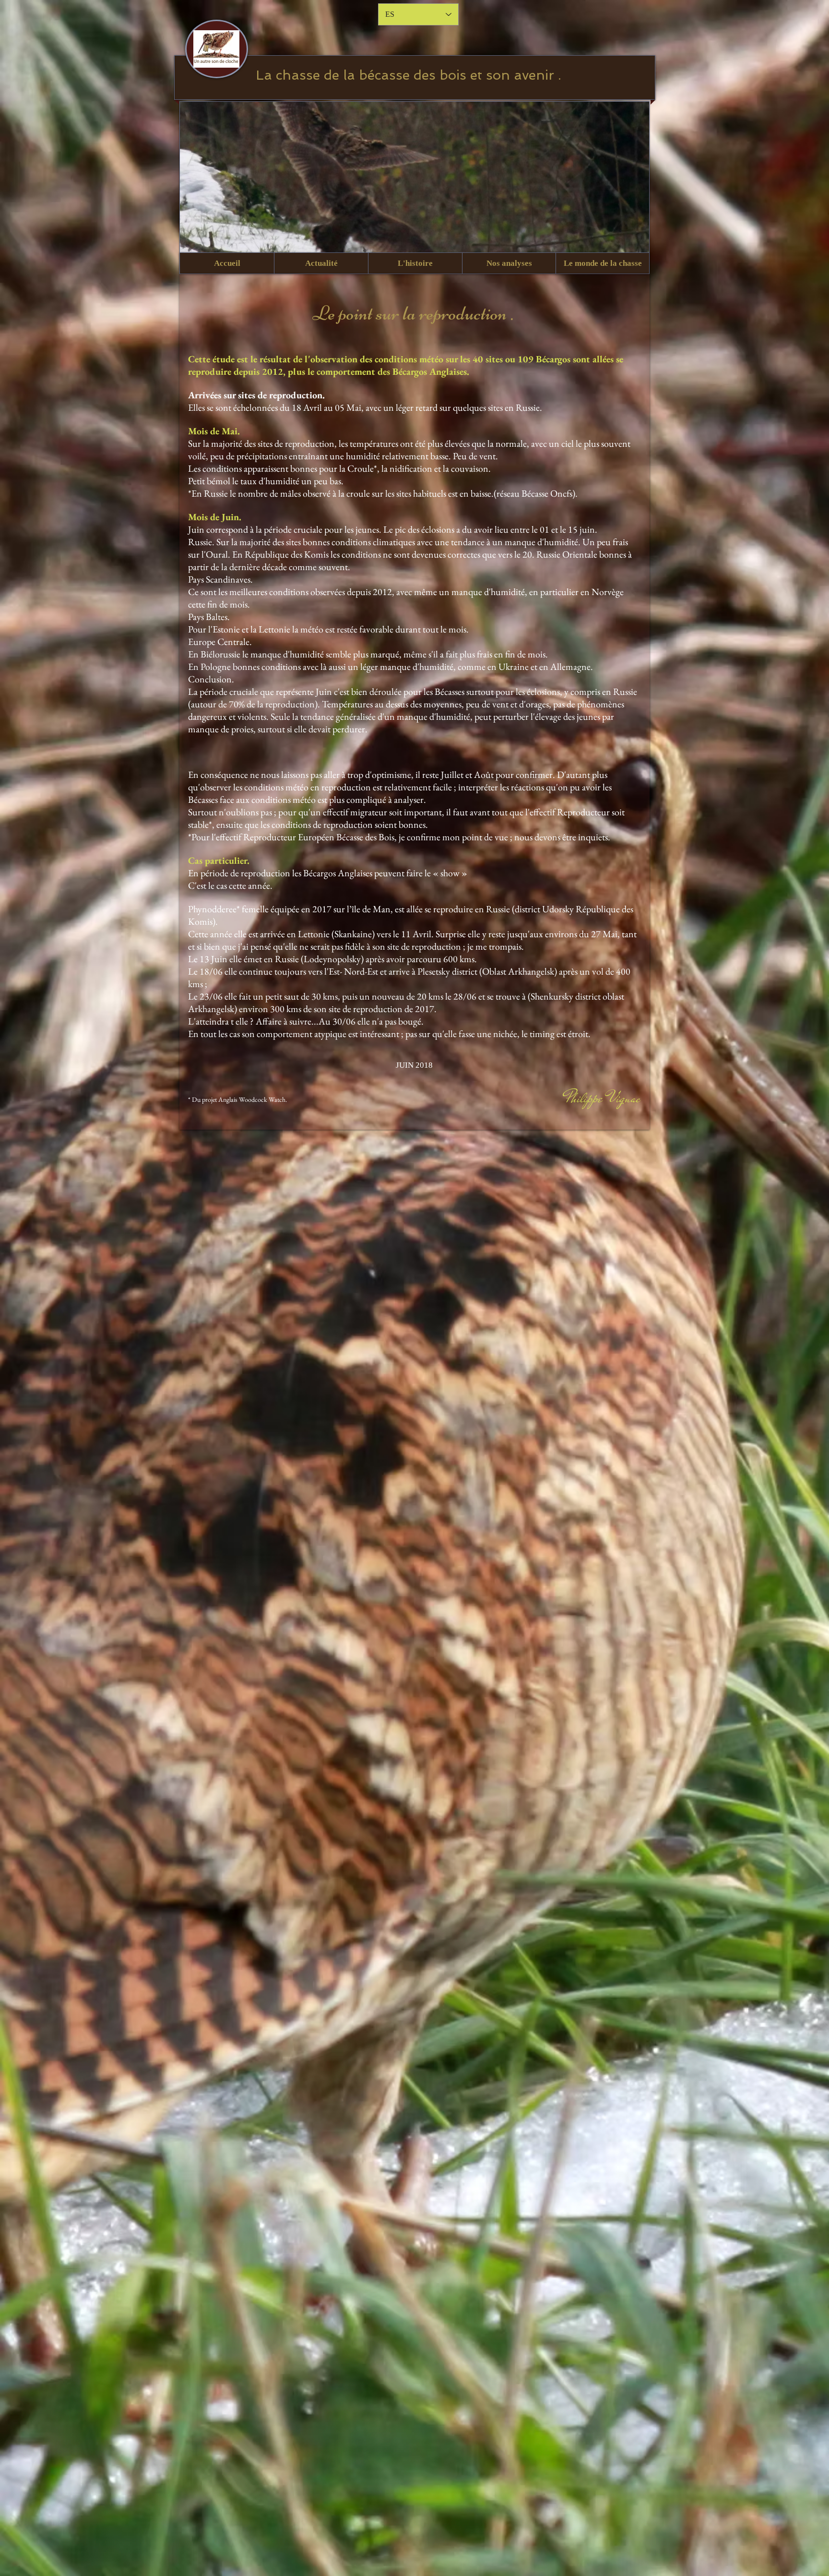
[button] (321, 263)
